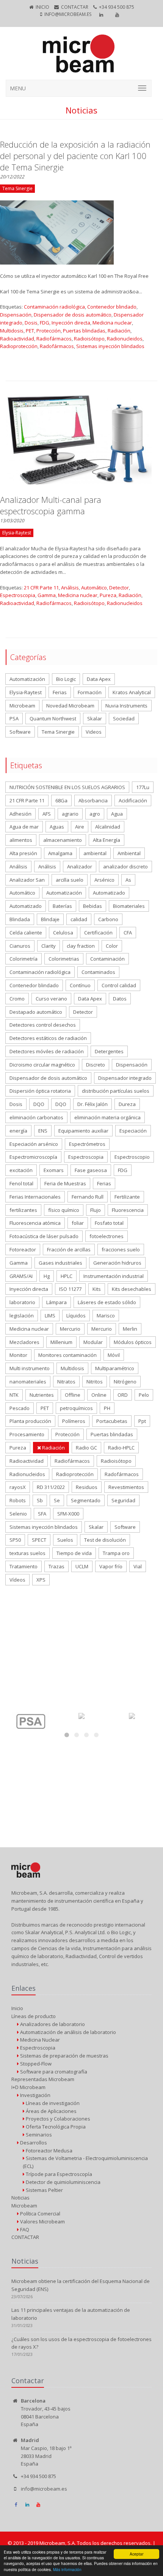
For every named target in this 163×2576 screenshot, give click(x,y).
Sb (40, 1500)
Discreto (96, 1065)
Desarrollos (33, 2143)
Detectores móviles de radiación (47, 1051)
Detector (119, 588)
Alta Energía (107, 840)
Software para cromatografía (53, 2072)
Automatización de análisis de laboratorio (67, 2032)
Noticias (20, 2198)
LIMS (50, 1316)
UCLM (82, 1566)
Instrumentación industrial (114, 1276)
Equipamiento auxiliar (83, 1131)
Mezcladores (24, 1342)
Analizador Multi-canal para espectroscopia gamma (51, 505)
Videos (94, 732)
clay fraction (81, 946)
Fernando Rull (88, 1197)
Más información (67, 2569)
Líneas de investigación (52, 2103)
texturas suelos (27, 1553)
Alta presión (23, 853)
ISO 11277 (70, 1289)
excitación (21, 1170)
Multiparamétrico (115, 1368)
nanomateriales (28, 1382)
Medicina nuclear (112, 323)
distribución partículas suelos (116, 1091)
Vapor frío (111, 1566)
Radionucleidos (125, 339)
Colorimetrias (64, 959)
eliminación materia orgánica (107, 1117)
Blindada (20, 919)
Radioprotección (19, 346)
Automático (94, 588)
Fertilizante (127, 1197)
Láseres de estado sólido (107, 1302)
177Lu (143, 787)
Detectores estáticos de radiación (48, 1038)
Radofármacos (57, 346)
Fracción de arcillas (69, 1249)
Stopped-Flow (35, 2064)
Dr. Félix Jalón (92, 1104)
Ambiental (129, 853)
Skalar (95, 718)
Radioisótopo (89, 339)
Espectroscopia (18, 595)
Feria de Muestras (65, 1183)
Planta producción (30, 1421)
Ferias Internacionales (35, 1197)
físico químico (64, 1210)
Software (20, 732)
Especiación (133, 1131)
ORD (123, 1395)
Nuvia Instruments (126, 706)
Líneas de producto (34, 2016)
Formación (90, 692)
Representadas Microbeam (43, 2079)
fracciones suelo (121, 1249)
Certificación (98, 933)
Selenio (18, 1514)
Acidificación (133, 800)
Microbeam (22, 706)
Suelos (65, 1540)
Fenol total (21, 1183)
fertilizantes (23, 1210)
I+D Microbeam (28, 2087)
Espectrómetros (87, 1144)
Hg (47, 1276)
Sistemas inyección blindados (110, 346)
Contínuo (80, 985)
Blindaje (50, 919)
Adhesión (20, 814)
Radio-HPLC (121, 1448)
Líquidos (76, 1316)
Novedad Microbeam (70, 706)
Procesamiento (27, 1434)
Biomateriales (129, 906)
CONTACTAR (75, 7)
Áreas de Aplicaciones (51, 2111)
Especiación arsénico (34, 1144)
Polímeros (74, 1421)
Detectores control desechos (43, 1025)
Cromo (17, 999)
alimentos (21, 840)
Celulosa (63, 933)
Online (99, 1395)
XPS (41, 1580)
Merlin (130, 1329)
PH (107, 1408)
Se (57, 1500)
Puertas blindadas (84, 331)
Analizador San (27, 880)
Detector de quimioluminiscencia (63, 2182)
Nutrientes (42, 1395)
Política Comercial (40, 2214)
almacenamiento (63, 840)
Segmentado (86, 1500)
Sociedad (124, 718)
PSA (14, 718)
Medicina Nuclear (39, 2040)
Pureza (108, 595)
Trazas (56, 1566)
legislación (22, 1316)
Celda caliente (26, 933)
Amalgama (60, 853)
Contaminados (98, 972)
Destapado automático (36, 1012)
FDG (45, 323)
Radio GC (86, 1448)
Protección (49, 331)
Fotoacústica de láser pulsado (44, 1236)
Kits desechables (132, 1289)
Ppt (142, 1421)
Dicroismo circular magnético (42, 1065)
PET (30, 331)
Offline (73, 1395)
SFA (42, 1514)
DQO (39, 1104)
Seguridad (123, 1500)
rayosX (18, 1487)
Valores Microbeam (42, 2222)
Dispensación (16, 315)
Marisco (106, 1316)
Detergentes (109, 1051)
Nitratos (66, 1382)
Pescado (20, 1408)
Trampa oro (116, 1553)
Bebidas (92, 906)
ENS (43, 1131)
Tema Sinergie (58, 732)
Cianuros (20, 946)
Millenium (61, 1342)
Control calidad (119, 985)
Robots (18, 1500)
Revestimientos (126, 1487)
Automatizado (109, 893)
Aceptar (136, 2554)
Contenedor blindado (112, 307)
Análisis (70, 588)
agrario (70, 814)
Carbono (108, 919)
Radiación (119, 331)
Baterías (62, 906)
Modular (93, 1342)
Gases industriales (60, 1263)
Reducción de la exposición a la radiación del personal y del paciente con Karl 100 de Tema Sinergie (75, 156)
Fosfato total (109, 1223)
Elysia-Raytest (26, 692)
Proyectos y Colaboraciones (57, 2119)
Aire (80, 827)
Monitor (18, 1355)
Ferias (60, 692)
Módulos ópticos (133, 1342)
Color (112, 946)
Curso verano (51, 999)
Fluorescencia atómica (35, 1223)
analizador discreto (125, 867)
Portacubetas (112, 1421)
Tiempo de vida (74, 1553)
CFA (128, 933)
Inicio (42, 7)
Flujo (96, 1210)
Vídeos (17, 1580)
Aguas (57, 827)
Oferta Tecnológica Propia (55, 2127)
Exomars (54, 1170)
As (128, 880)
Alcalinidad (108, 827)
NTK (14, 1395)
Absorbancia (93, 800)
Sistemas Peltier (44, 2190)
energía (18, 1131)
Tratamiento (24, 1566)
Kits (97, 1289)
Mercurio (70, 1329)
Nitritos (95, 1382)
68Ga (61, 800)
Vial (138, 1566)
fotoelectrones (107, 1236)
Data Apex (99, 679)
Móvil (114, 1355)
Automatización (27, 679)
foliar (78, 1223)
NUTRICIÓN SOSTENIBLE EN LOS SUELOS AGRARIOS (67, 787)
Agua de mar (24, 827)
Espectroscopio (132, 1157)
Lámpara (56, 1302)
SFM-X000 (68, 1514)
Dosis (31, 323)
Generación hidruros (117, 1263)
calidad (79, 919)
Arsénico (104, 880)
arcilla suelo (70, 880)
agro (95, 814)
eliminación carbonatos (36, 1117)
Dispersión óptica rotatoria (40, 1091)
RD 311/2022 (51, 1487)
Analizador (80, 867)
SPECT (39, 1540)
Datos (120, 999)
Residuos (87, 1487)
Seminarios (38, 2135)
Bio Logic (66, 679)
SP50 (15, 1540)
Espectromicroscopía (33, 1157)
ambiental (95, 853)
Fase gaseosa (91, 1170)
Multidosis (12, 331)
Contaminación (107, 959)
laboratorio (22, 1302)
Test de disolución (105, 1540)
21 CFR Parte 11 (41, 588)
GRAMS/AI (21, 1276)
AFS (47, 814)
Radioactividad (17, 339)
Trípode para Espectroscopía (58, 2174)
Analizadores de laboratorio (52, 2024)
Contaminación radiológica (54, 307)
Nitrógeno (125, 1382)
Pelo (144, 1395)
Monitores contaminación (67, 1355)
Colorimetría (24, 959)
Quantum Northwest (53, 718)
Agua (117, 814)
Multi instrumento (30, 1368)
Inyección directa (71, 323)
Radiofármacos (54, 339)
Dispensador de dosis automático (73, 315)
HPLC (67, 1276)
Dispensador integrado (125, 1078)
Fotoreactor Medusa (49, 2151)
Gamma (47, 595)
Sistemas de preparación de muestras (64, 2056)
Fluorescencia (128, 1210)
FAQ (24, 2229)
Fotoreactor (23, 1249)
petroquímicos (76, 1408)
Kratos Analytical (132, 692)
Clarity (49, 946)
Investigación (35, 2095)
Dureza (127, 1104)
